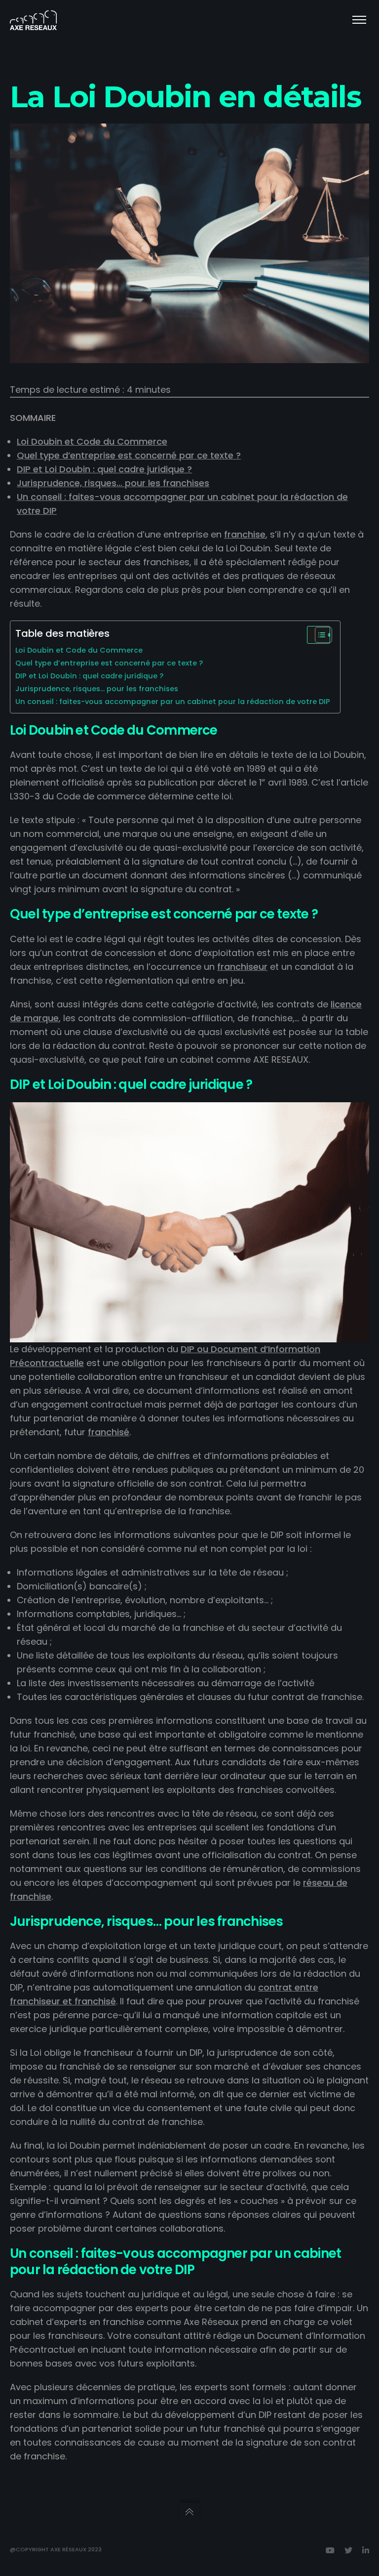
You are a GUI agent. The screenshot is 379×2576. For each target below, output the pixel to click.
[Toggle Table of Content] (319, 635)
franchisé (109, 1432)
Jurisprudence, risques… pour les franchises (113, 483)
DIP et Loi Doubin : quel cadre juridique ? (104, 469)
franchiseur (242, 967)
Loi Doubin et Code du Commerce (92, 441)
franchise (245, 534)
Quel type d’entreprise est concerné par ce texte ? (129, 455)
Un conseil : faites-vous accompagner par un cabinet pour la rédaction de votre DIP (173, 702)
